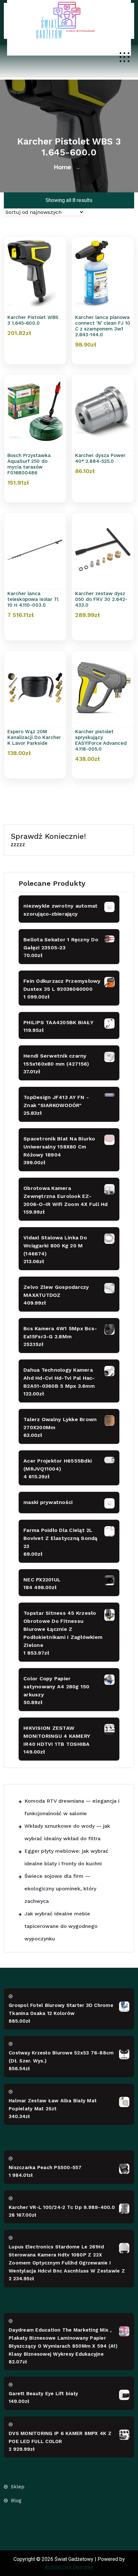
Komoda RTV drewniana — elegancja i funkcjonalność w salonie (72, 1807)
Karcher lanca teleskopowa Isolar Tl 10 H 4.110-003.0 (33, 599)
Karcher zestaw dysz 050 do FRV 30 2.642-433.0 (101, 599)
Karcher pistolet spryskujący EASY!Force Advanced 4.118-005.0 (101, 740)
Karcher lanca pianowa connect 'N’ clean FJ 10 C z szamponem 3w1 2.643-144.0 (103, 326)
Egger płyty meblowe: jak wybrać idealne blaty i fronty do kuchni (66, 1857)
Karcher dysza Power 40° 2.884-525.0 (100, 458)
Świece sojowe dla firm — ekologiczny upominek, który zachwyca (60, 1889)
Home (62, 167)
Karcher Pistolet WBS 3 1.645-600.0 (33, 320)
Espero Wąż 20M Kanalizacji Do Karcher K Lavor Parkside (34, 737)
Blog (16, 2501)
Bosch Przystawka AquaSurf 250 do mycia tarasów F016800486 (29, 464)
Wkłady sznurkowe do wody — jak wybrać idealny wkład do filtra (67, 1832)
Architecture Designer (69, 2567)
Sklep (18, 2487)
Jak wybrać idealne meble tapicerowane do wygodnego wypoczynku (61, 1926)
